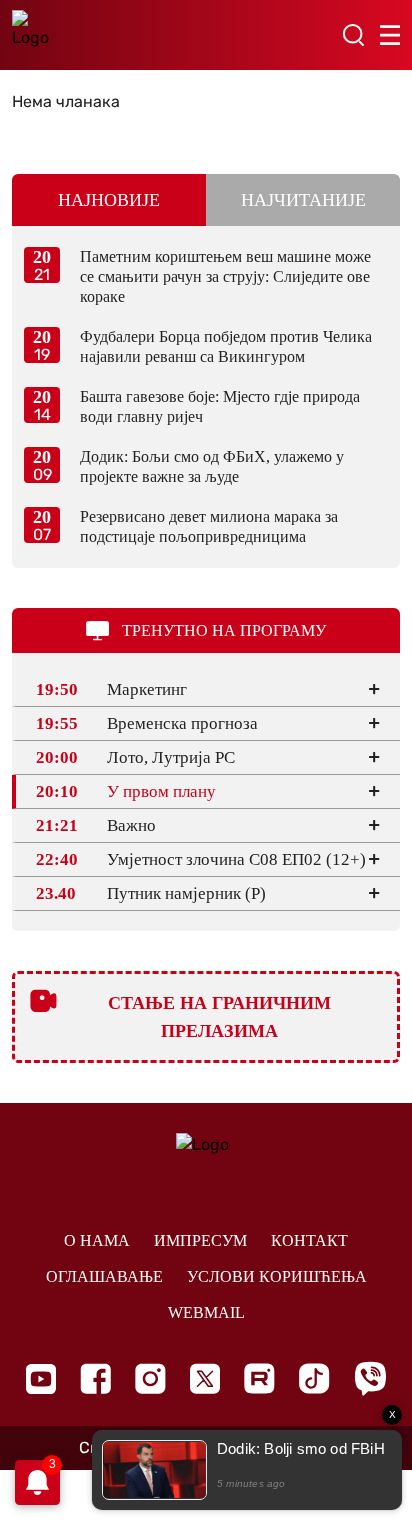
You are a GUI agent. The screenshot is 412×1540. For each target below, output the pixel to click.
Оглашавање (104, 1276)
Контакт (309, 1240)
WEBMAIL (206, 1312)
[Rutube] (259, 1378)
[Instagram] (150, 1378)
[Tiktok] (314, 1378)
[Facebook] (95, 1378)
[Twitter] (205, 1378)
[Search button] (353, 35)
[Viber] (370, 1378)
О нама (97, 1240)
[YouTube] (41, 1379)
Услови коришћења (277, 1276)
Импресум (200, 1240)
